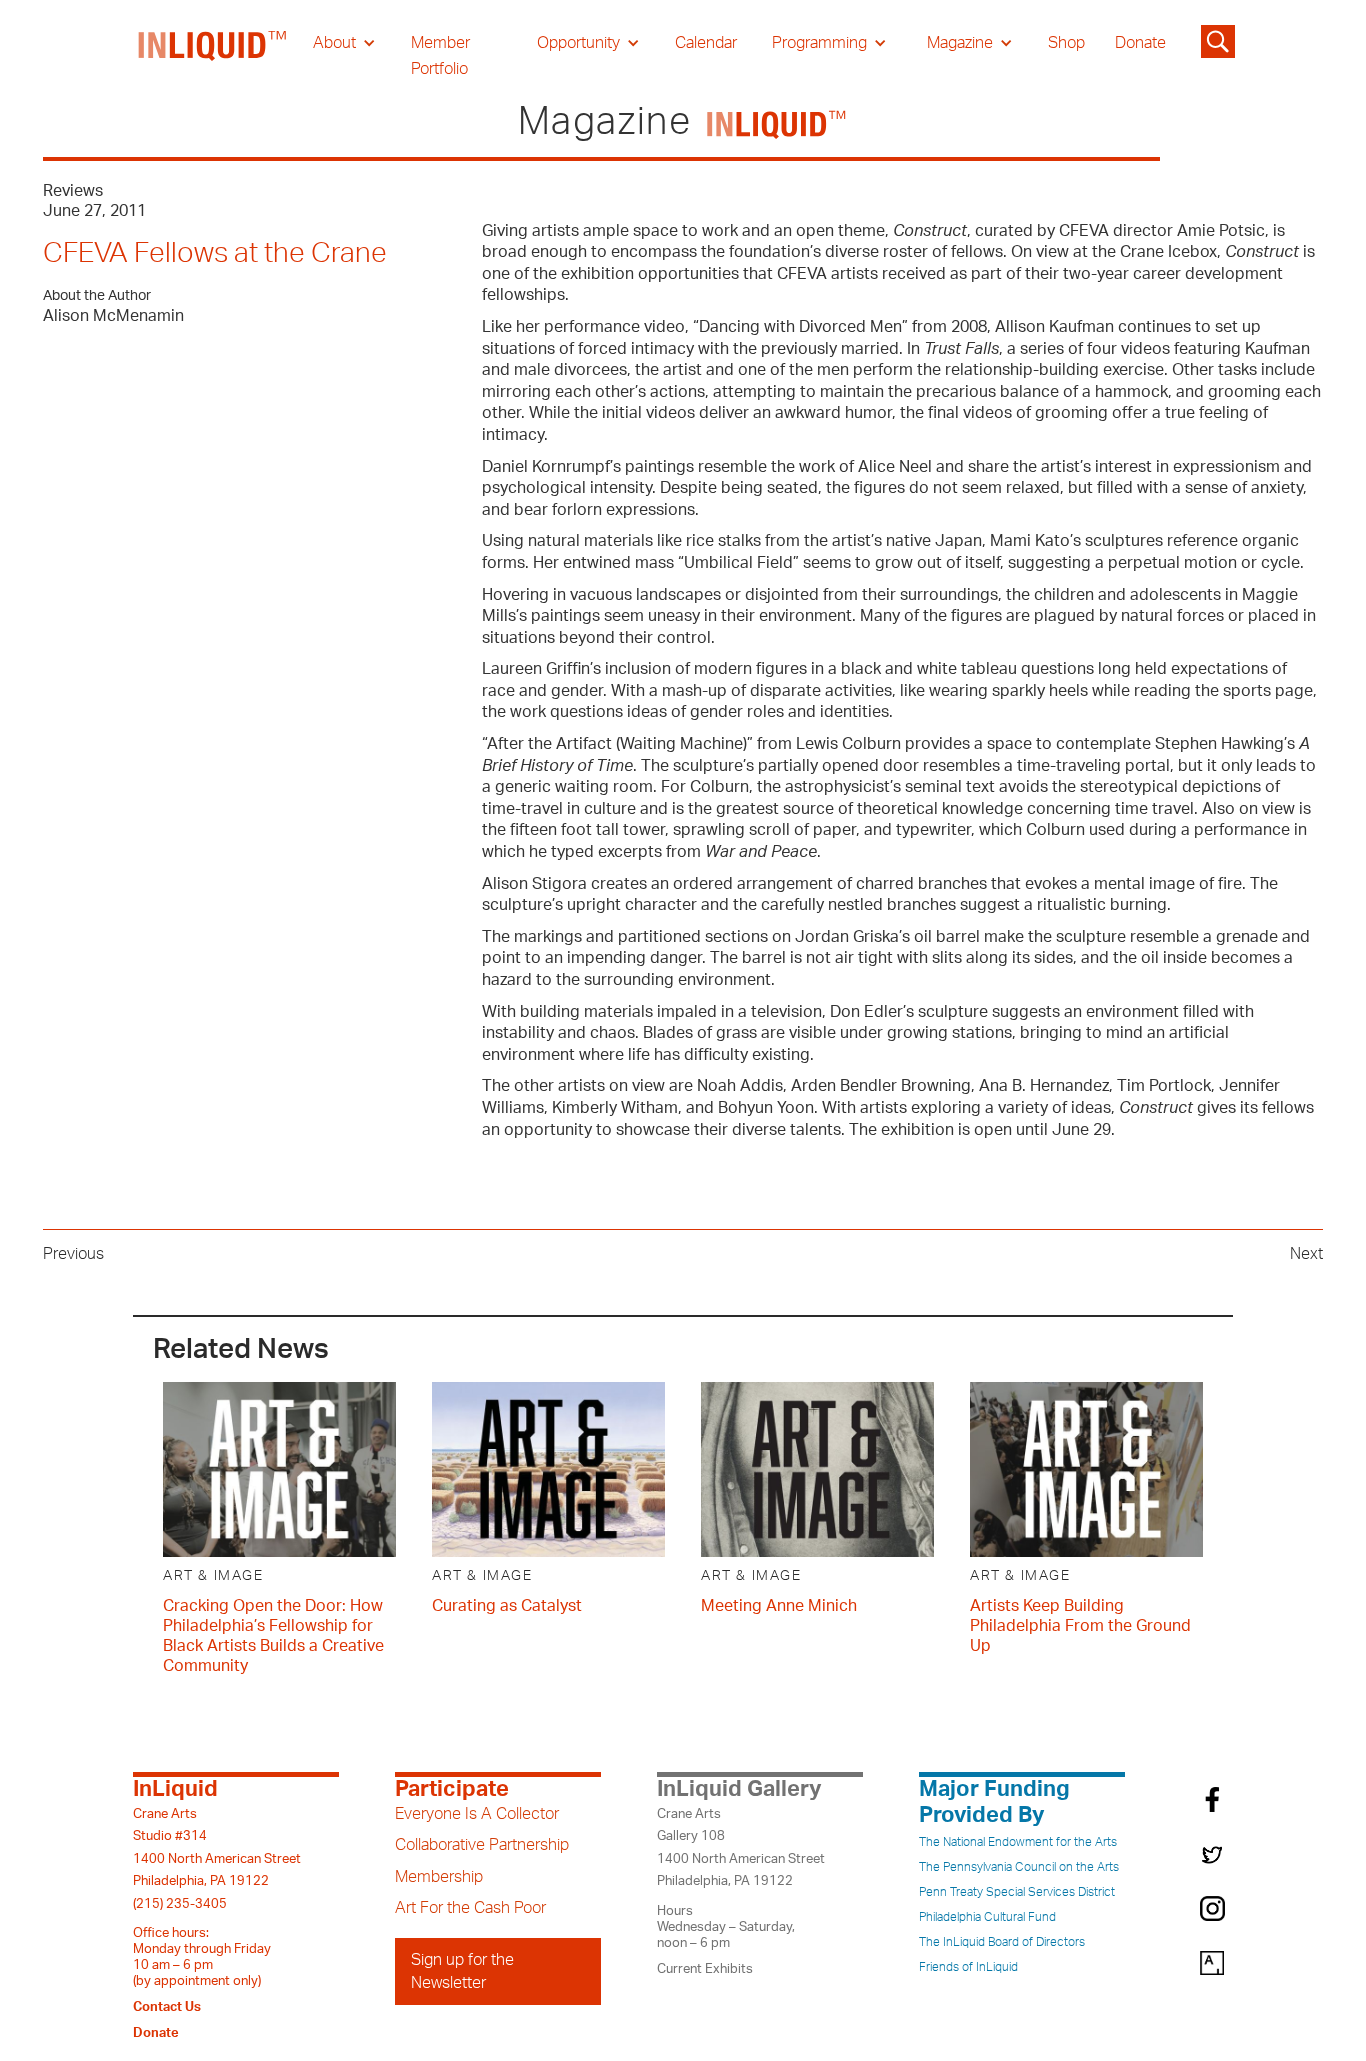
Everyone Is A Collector (477, 1814)
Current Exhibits (705, 1969)
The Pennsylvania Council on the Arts (1019, 1867)
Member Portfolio (440, 56)
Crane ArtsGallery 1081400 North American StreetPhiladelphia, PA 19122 (741, 1847)
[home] (213, 56)
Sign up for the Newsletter (462, 1971)
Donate (1140, 43)
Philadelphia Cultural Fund (987, 1917)
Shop (1066, 43)
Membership (439, 1877)
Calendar (706, 43)
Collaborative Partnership (482, 1845)
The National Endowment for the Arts (1018, 1842)
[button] (344, 43)
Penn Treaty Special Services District (1017, 1892)
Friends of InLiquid (968, 1967)
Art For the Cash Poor (470, 1908)
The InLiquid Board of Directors (1002, 1942)
